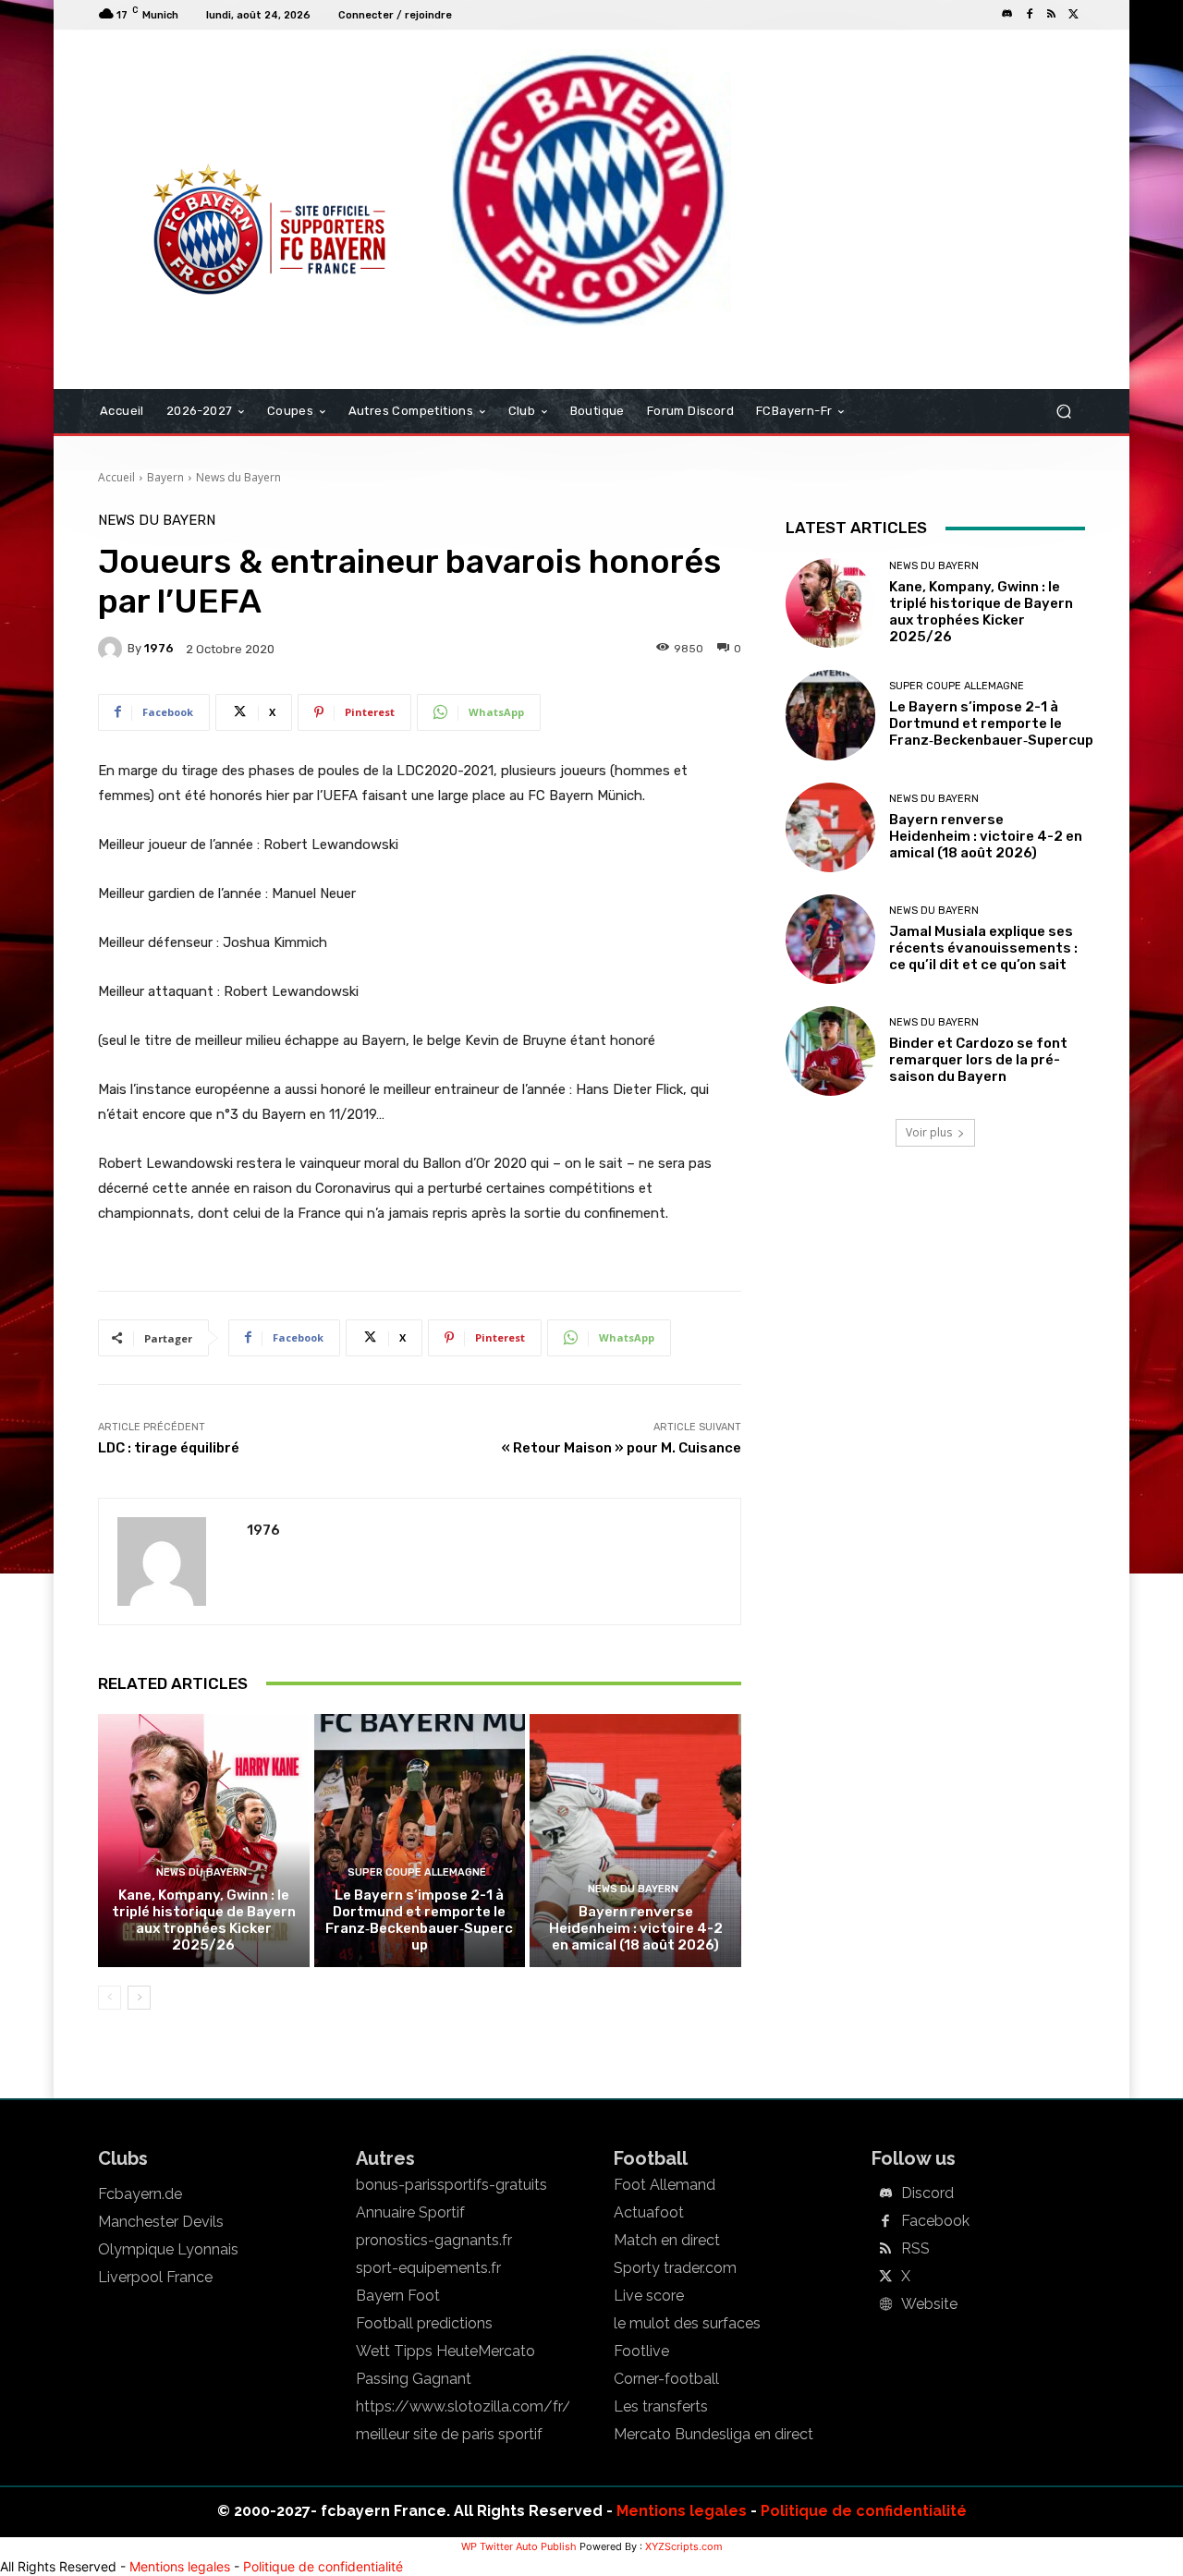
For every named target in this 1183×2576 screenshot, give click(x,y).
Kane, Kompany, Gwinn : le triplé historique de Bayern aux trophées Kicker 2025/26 (204, 1920)
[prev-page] (110, 1998)
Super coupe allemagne (417, 1872)
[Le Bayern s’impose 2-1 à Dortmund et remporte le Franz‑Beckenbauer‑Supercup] (420, 1841)
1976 (159, 648)
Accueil (116, 477)
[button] (1063, 412)
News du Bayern (238, 477)
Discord (927, 2193)
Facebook (935, 2221)
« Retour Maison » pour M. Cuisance (622, 1448)
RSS (915, 2249)
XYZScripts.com (684, 2546)
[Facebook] (1030, 15)
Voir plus (929, 1132)
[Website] (885, 2305)
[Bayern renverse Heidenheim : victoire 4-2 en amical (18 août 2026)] (635, 1841)
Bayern (165, 477)
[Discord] (1007, 15)
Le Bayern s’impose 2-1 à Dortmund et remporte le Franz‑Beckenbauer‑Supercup (419, 1920)
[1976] (113, 649)
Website (929, 2304)
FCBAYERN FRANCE (198, 105)
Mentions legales (682, 2511)
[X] (1074, 15)
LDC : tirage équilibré (169, 1448)
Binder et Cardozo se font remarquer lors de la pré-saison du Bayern (978, 1060)
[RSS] (1052, 15)
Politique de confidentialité (864, 2511)
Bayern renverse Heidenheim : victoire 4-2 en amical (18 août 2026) (636, 1928)
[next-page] (139, 1998)
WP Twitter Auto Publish (519, 2546)
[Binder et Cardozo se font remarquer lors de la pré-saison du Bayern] (830, 1051)
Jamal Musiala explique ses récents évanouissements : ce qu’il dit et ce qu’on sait (983, 948)
